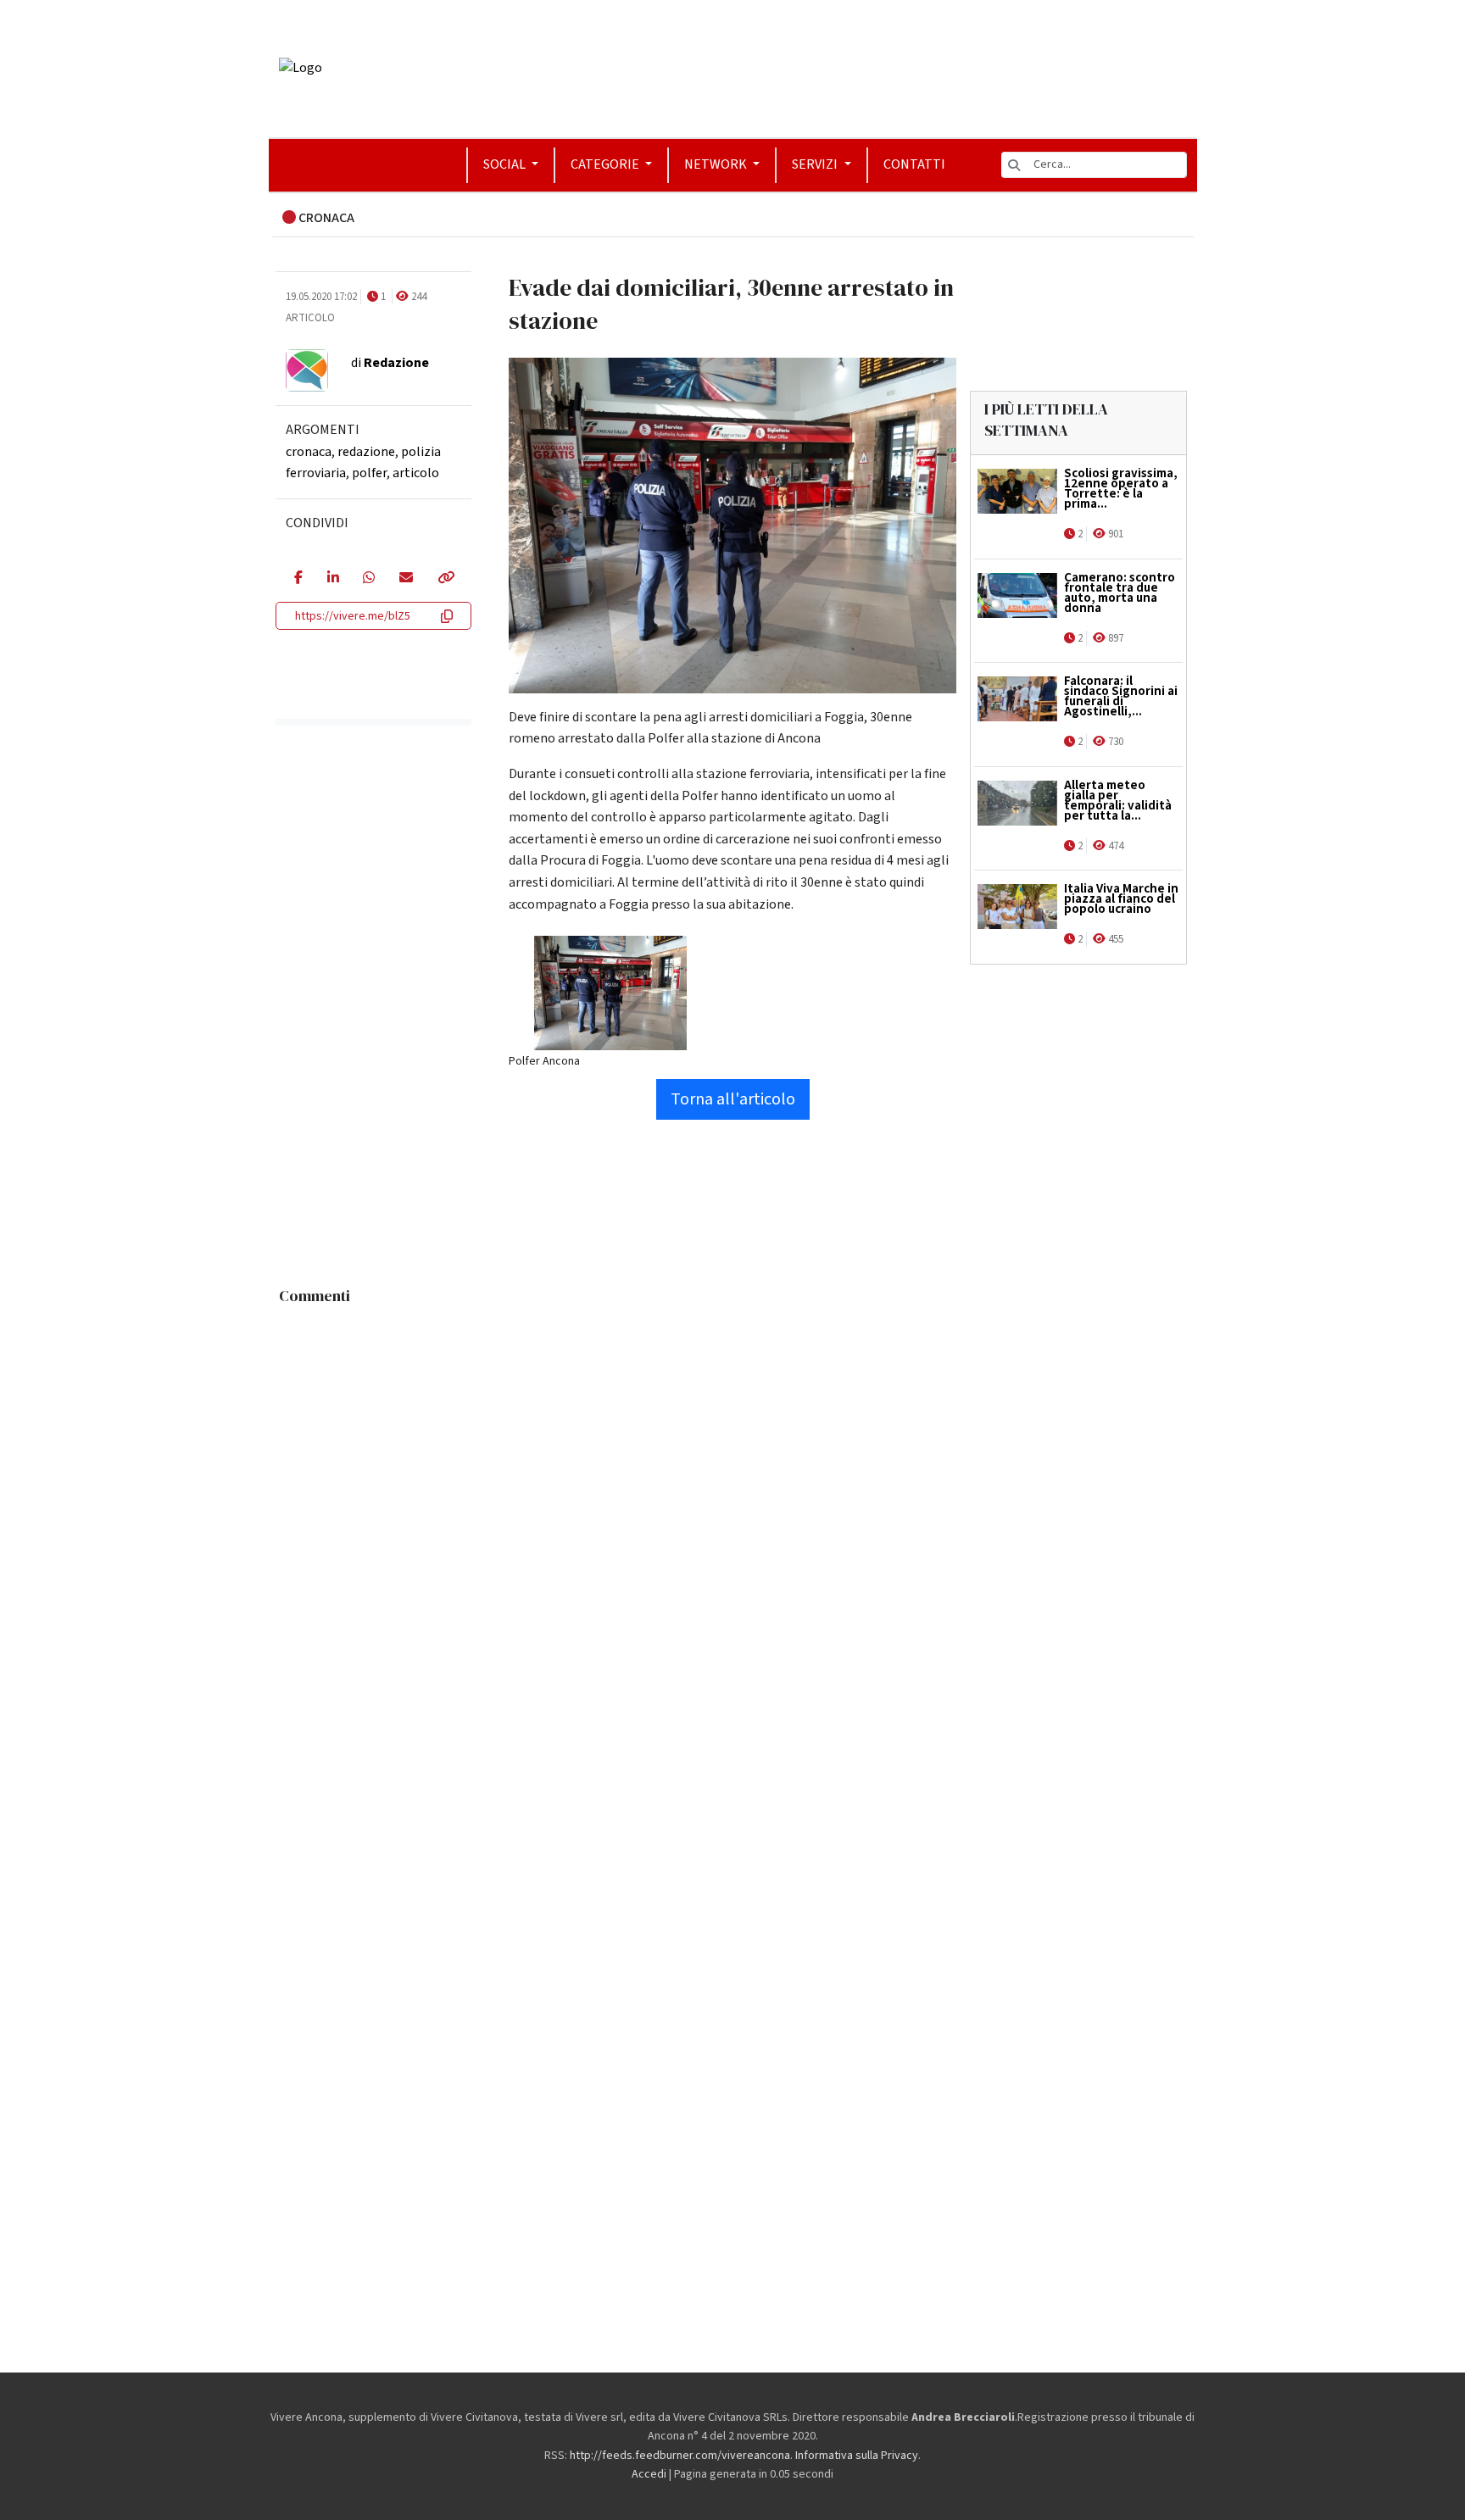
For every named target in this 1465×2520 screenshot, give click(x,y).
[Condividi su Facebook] (298, 579)
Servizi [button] (816, 164)
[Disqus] (733, 1525)
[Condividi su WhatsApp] (368, 579)
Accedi (649, 2474)
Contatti (914, 164)
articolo (416, 473)
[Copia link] (445, 579)
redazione (366, 452)
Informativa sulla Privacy (857, 2456)
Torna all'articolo (733, 1099)
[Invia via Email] (406, 579)
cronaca (309, 452)
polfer (369, 473)
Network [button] (717, 164)
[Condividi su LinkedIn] (333, 579)
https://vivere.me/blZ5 (353, 616)
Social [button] (506, 164)
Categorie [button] (606, 164)
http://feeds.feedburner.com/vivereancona (680, 2456)
